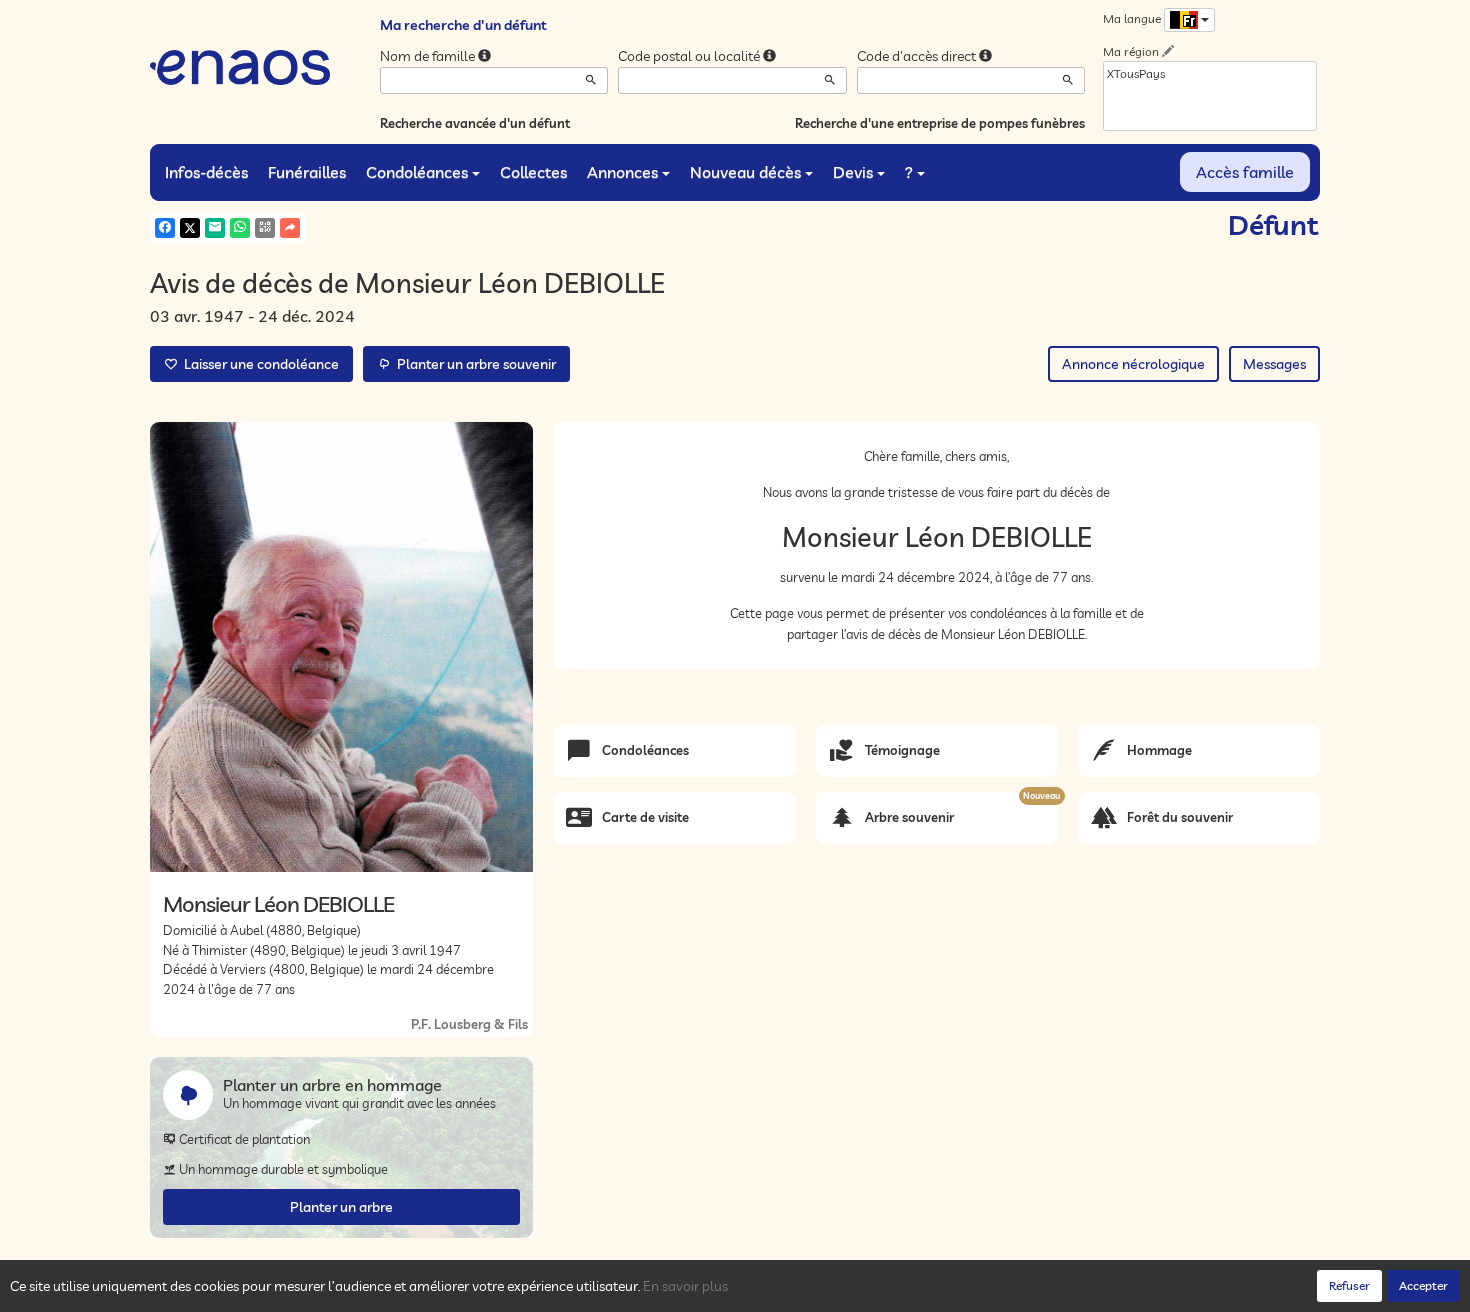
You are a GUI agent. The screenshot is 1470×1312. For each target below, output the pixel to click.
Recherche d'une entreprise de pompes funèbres (940, 123)
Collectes (533, 172)
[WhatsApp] (240, 228)
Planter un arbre (341, 1207)
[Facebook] (165, 228)
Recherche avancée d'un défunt (475, 123)
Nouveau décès (745, 172)
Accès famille (1245, 172)
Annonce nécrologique (1133, 364)
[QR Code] (265, 228)
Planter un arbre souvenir (473, 364)
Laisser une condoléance (258, 364)
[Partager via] (290, 228)
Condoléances (417, 172)
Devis (853, 172)
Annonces (622, 172)
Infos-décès (206, 172)
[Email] (215, 228)
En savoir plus (685, 1286)
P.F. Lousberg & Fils (469, 1024)
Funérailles (307, 172)
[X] (190, 228)
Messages (1274, 364)
